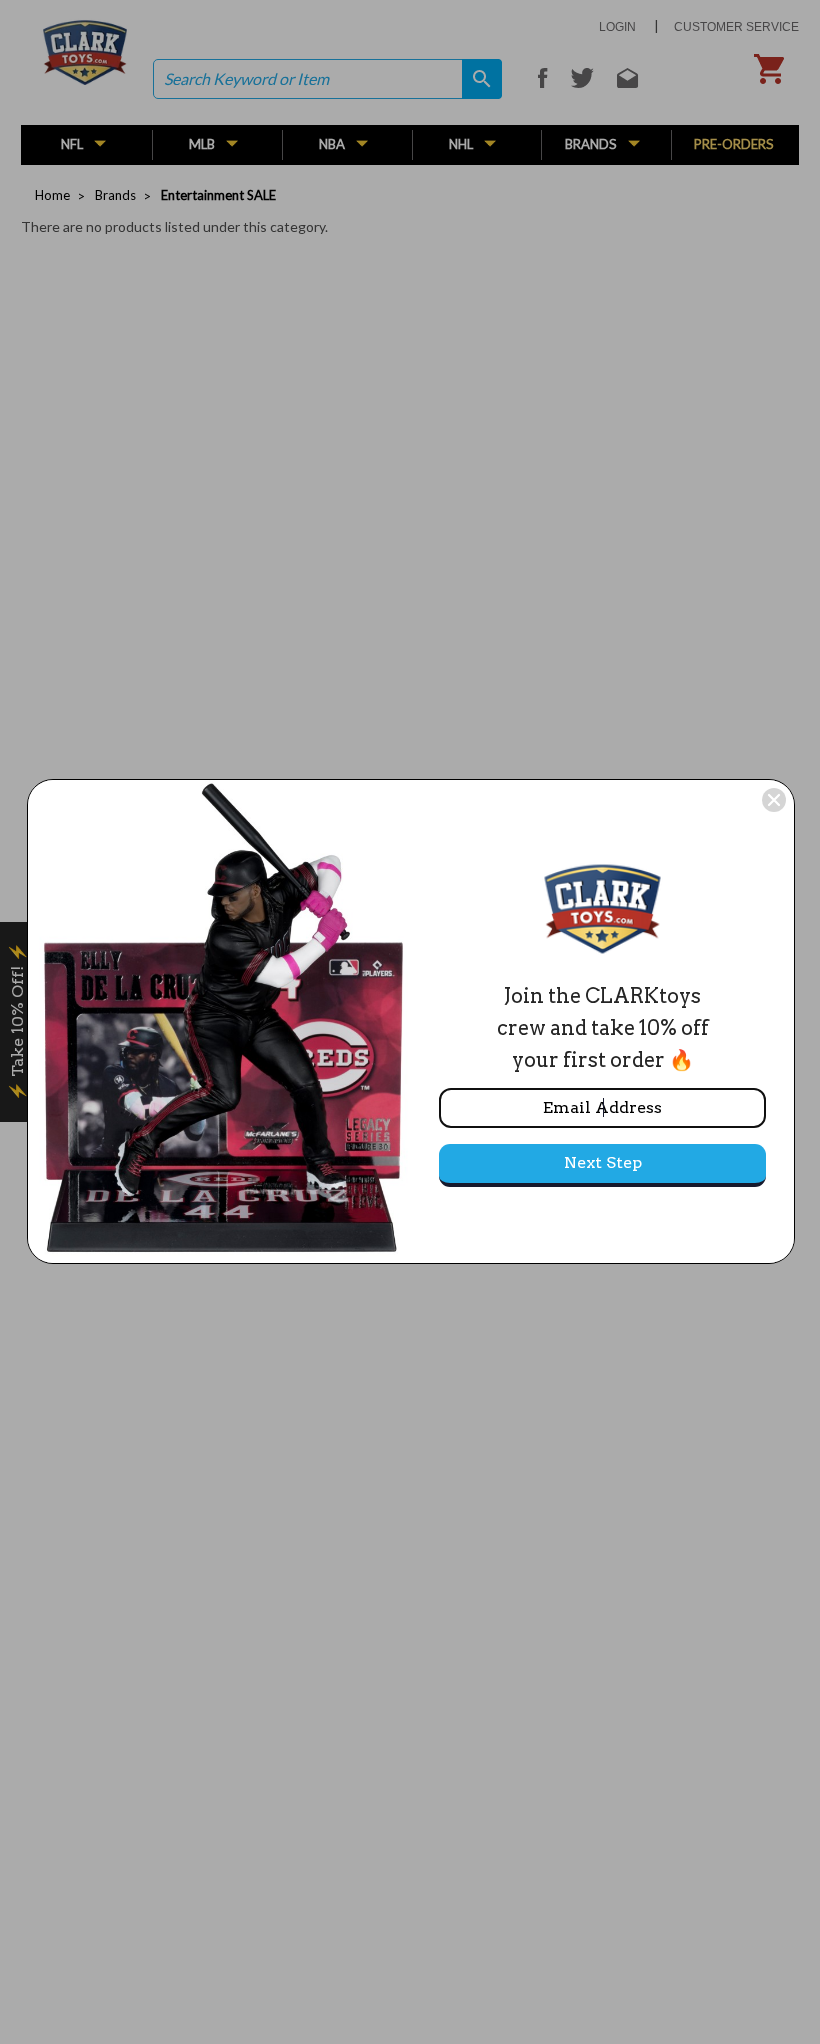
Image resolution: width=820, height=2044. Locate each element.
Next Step (603, 1162)
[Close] (774, 800)
